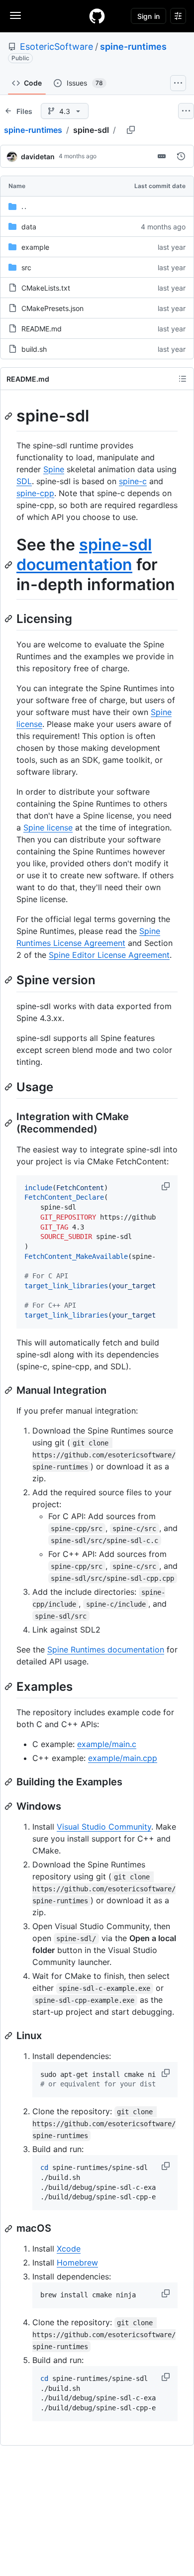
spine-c (133, 481)
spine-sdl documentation (84, 555)
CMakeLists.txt (46, 288)
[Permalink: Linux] (9, 2036)
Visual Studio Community (104, 1827)
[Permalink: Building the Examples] (9, 1782)
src (26, 267)
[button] (167, 1186)
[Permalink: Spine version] (9, 980)
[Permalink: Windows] (9, 1806)
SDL (24, 481)
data (29, 227)
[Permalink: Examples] (9, 1686)
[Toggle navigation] (15, 15)
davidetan (38, 156)
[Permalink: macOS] (9, 2229)
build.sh (34, 349)
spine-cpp (35, 493)
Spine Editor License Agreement (109, 955)
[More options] (186, 111)
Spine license (48, 827)
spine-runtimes (133, 47)
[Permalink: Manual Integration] (9, 1390)
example (35, 247)
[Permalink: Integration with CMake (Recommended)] (9, 1123)
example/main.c (107, 1744)
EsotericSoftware (56, 47)
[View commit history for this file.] (181, 156)
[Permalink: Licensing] (9, 618)
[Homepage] (97, 16)
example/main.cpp (123, 1758)
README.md (42, 329)
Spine (54, 469)
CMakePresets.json (52, 308)
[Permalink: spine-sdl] (9, 416)
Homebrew (77, 2263)
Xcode (69, 2249)
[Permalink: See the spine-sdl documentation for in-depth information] (9, 565)
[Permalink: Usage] (9, 1087)
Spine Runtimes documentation (106, 1649)
